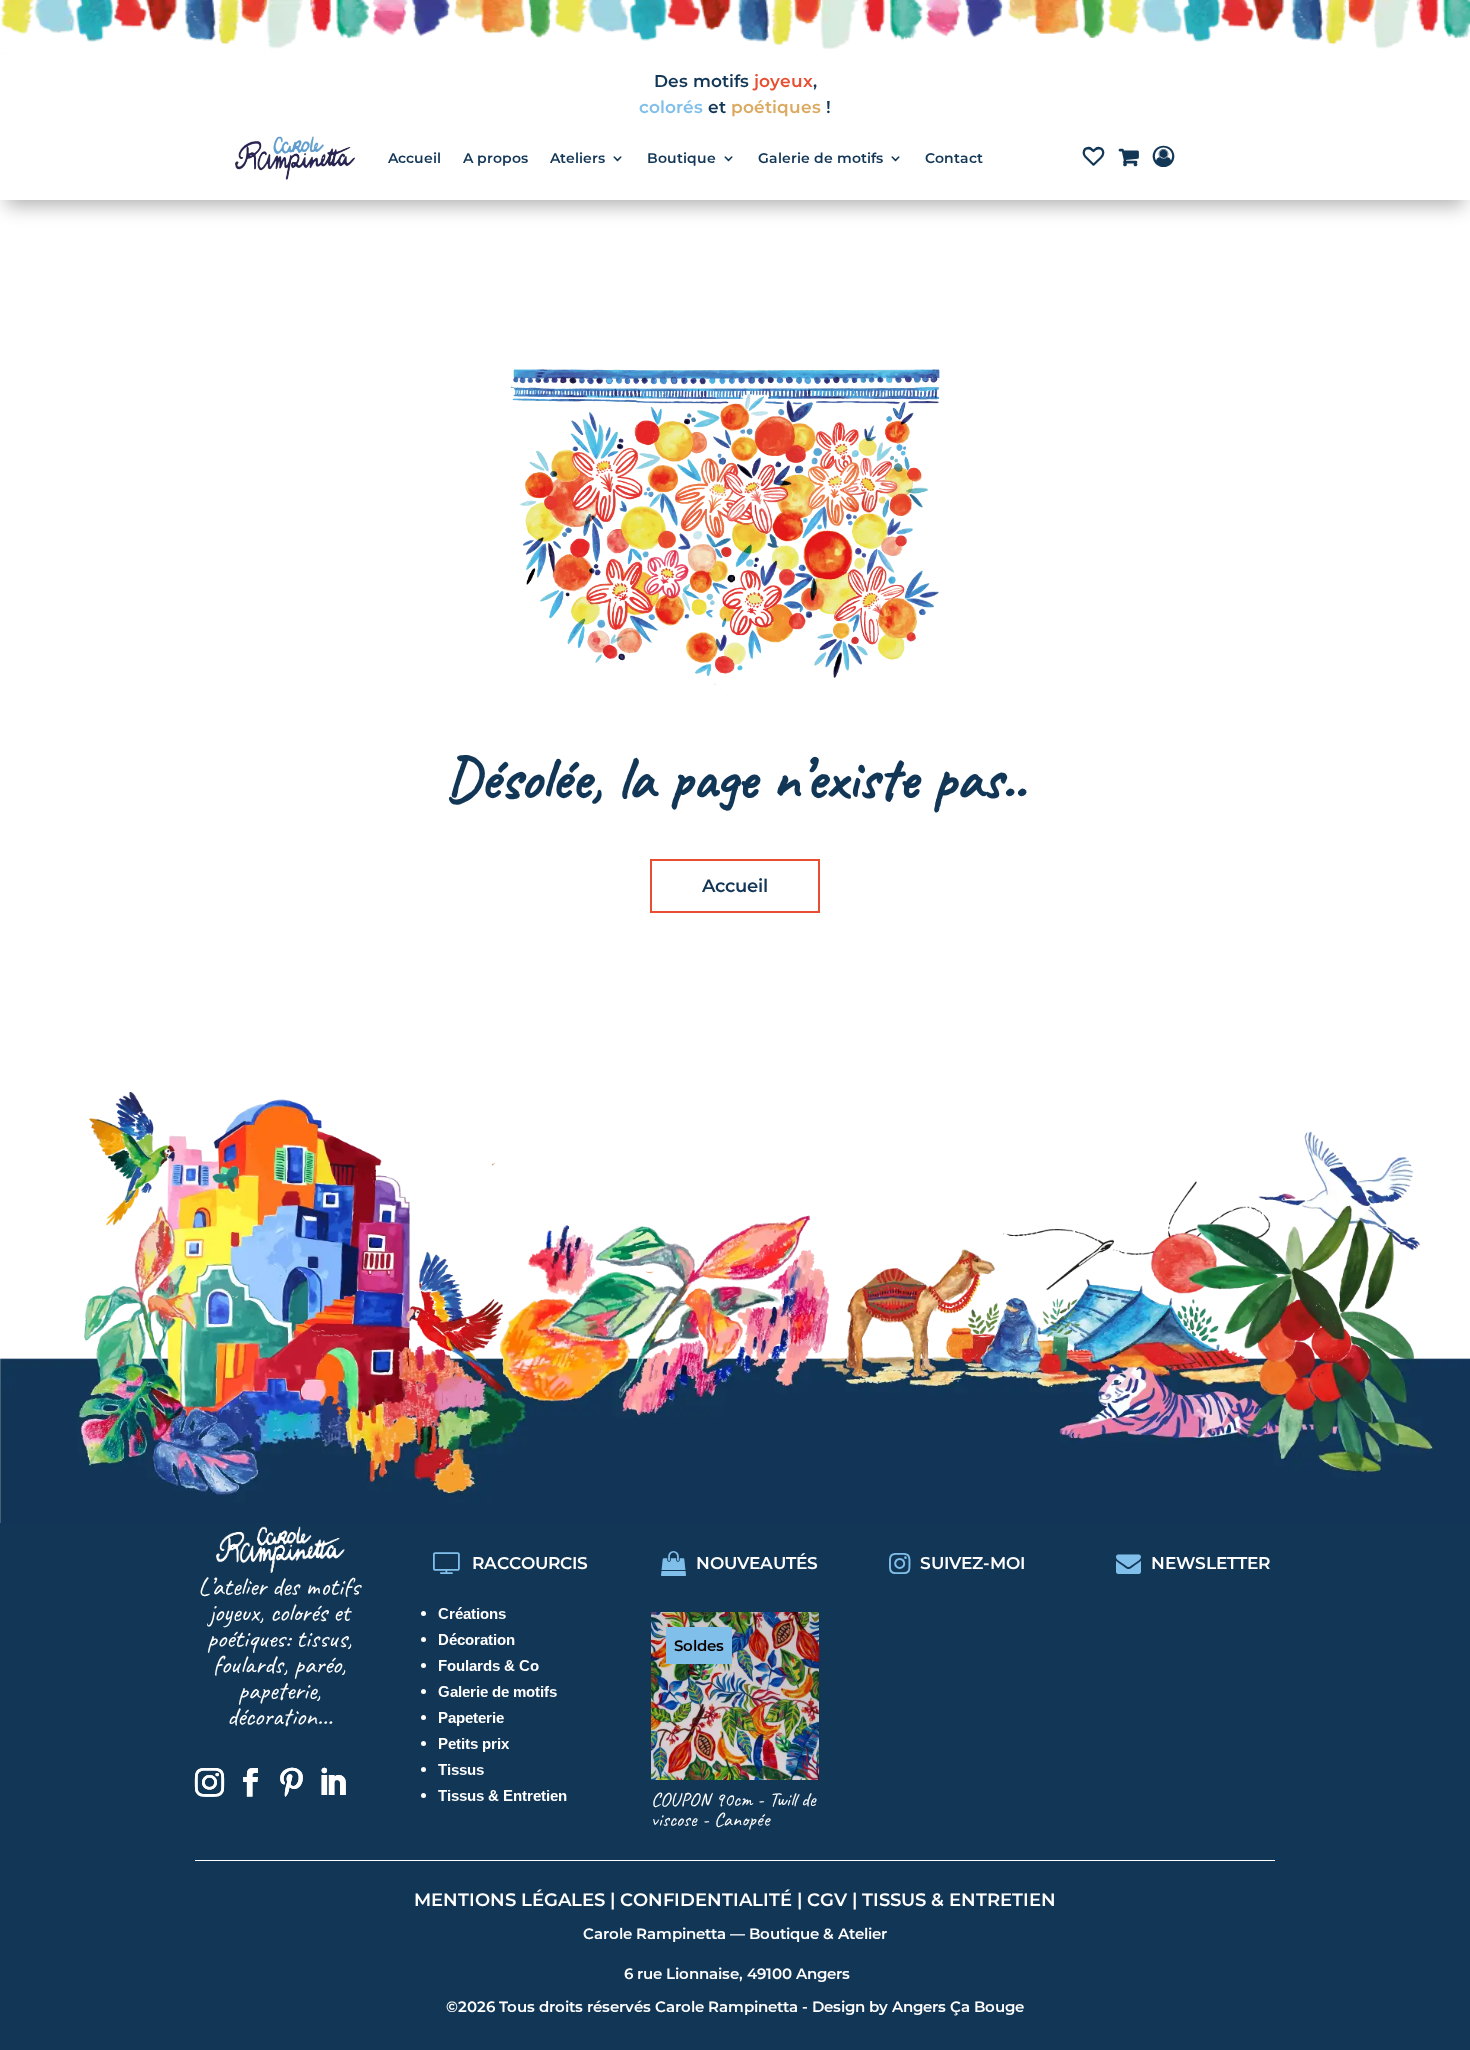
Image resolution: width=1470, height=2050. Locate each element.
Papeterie (471, 1717)
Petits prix (473, 1743)
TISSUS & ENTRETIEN (959, 1900)
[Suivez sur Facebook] (250, 1783)
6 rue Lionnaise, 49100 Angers (737, 1973)
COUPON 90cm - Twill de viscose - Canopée (733, 1809)
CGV (827, 1900)
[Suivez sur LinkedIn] (332, 1783)
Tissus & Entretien (502, 1795)
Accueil (735, 886)
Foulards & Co (488, 1665)
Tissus (461, 1769)
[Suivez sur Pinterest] (291, 1783)
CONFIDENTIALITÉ (706, 1900)
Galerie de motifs (497, 1691)
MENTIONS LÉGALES (509, 1900)
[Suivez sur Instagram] (209, 1783)
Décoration (476, 1639)
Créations (472, 1613)
